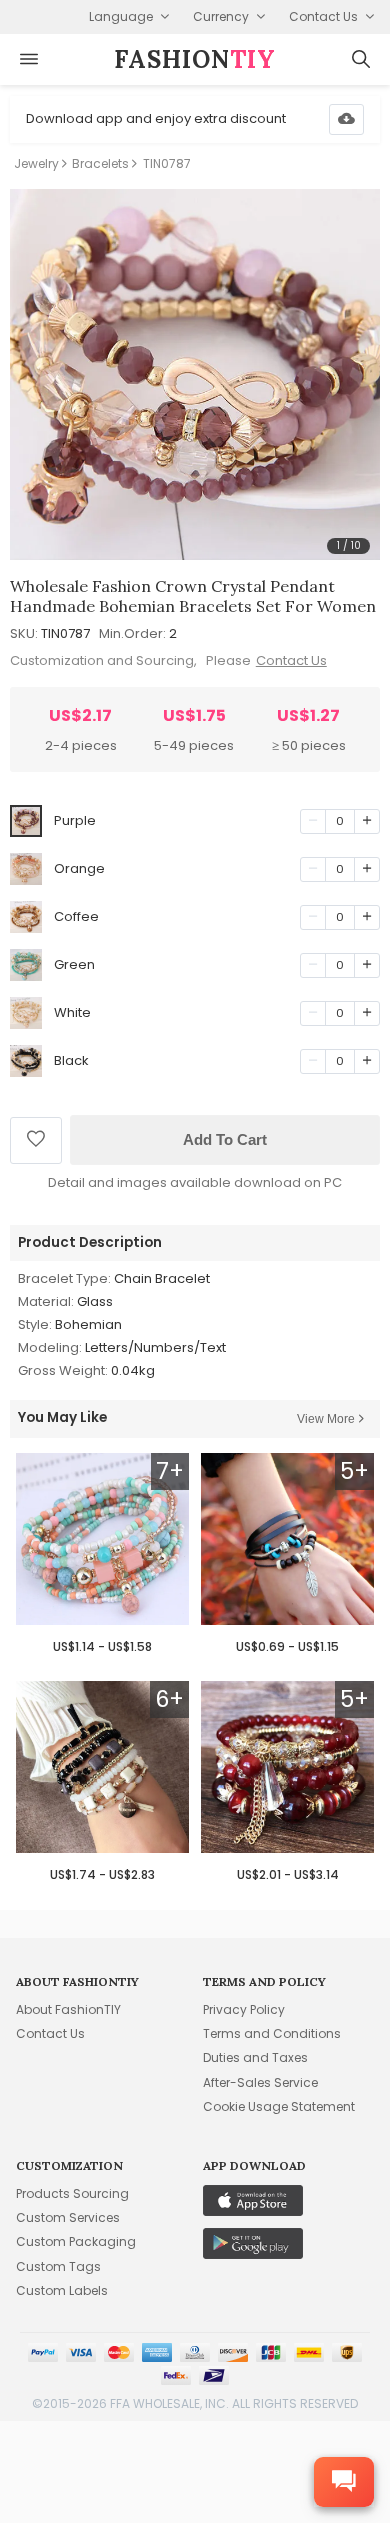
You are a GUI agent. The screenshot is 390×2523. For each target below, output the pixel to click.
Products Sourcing (72, 2193)
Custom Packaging (76, 2241)
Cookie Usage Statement (279, 2106)
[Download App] (346, 119)
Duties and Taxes (255, 2057)
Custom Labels (62, 2290)
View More (326, 1419)
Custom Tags (58, 2266)
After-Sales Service (260, 2082)
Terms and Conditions (272, 2033)
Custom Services (68, 2217)
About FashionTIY (68, 2009)
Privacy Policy (244, 2009)
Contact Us (291, 660)
